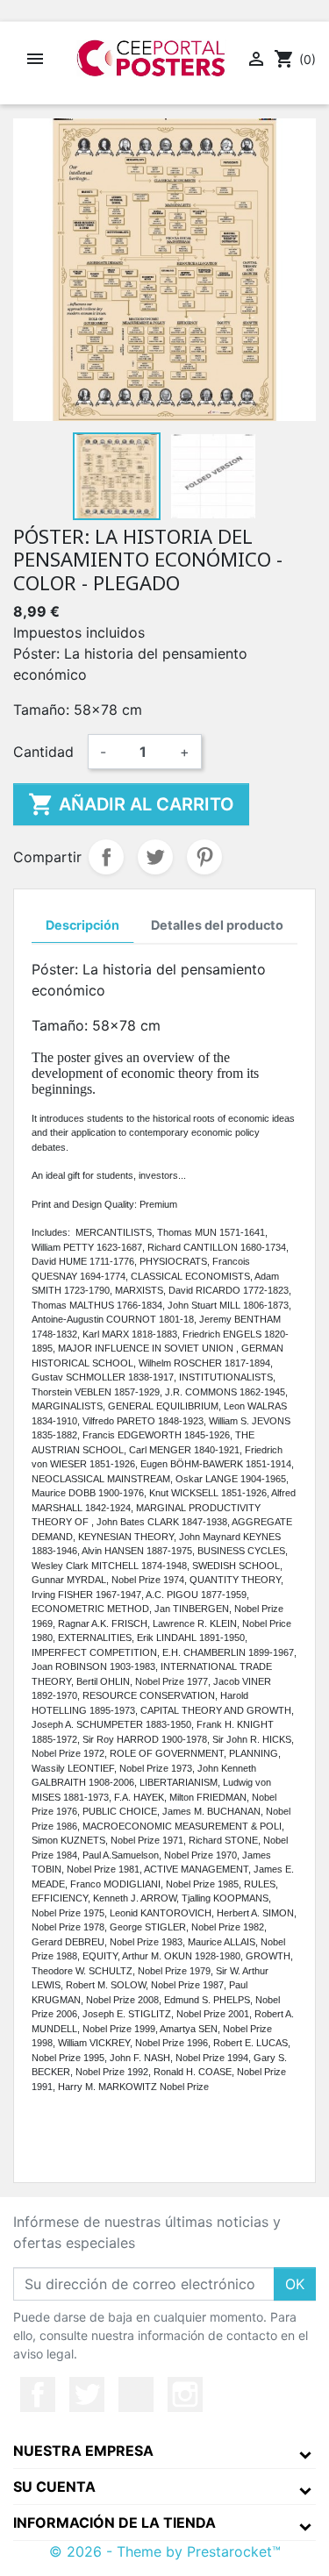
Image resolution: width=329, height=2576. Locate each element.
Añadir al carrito (131, 804)
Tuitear (155, 857)
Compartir (106, 857)
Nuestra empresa (83, 2451)
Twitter (87, 2394)
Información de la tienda (114, 2522)
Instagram (185, 2394)
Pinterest (204, 857)
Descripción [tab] (82, 925)
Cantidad (43, 752)
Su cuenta (54, 2487)
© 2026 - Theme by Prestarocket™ (165, 2551)
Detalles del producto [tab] (217, 925)
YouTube (136, 2394)
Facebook (38, 2394)
